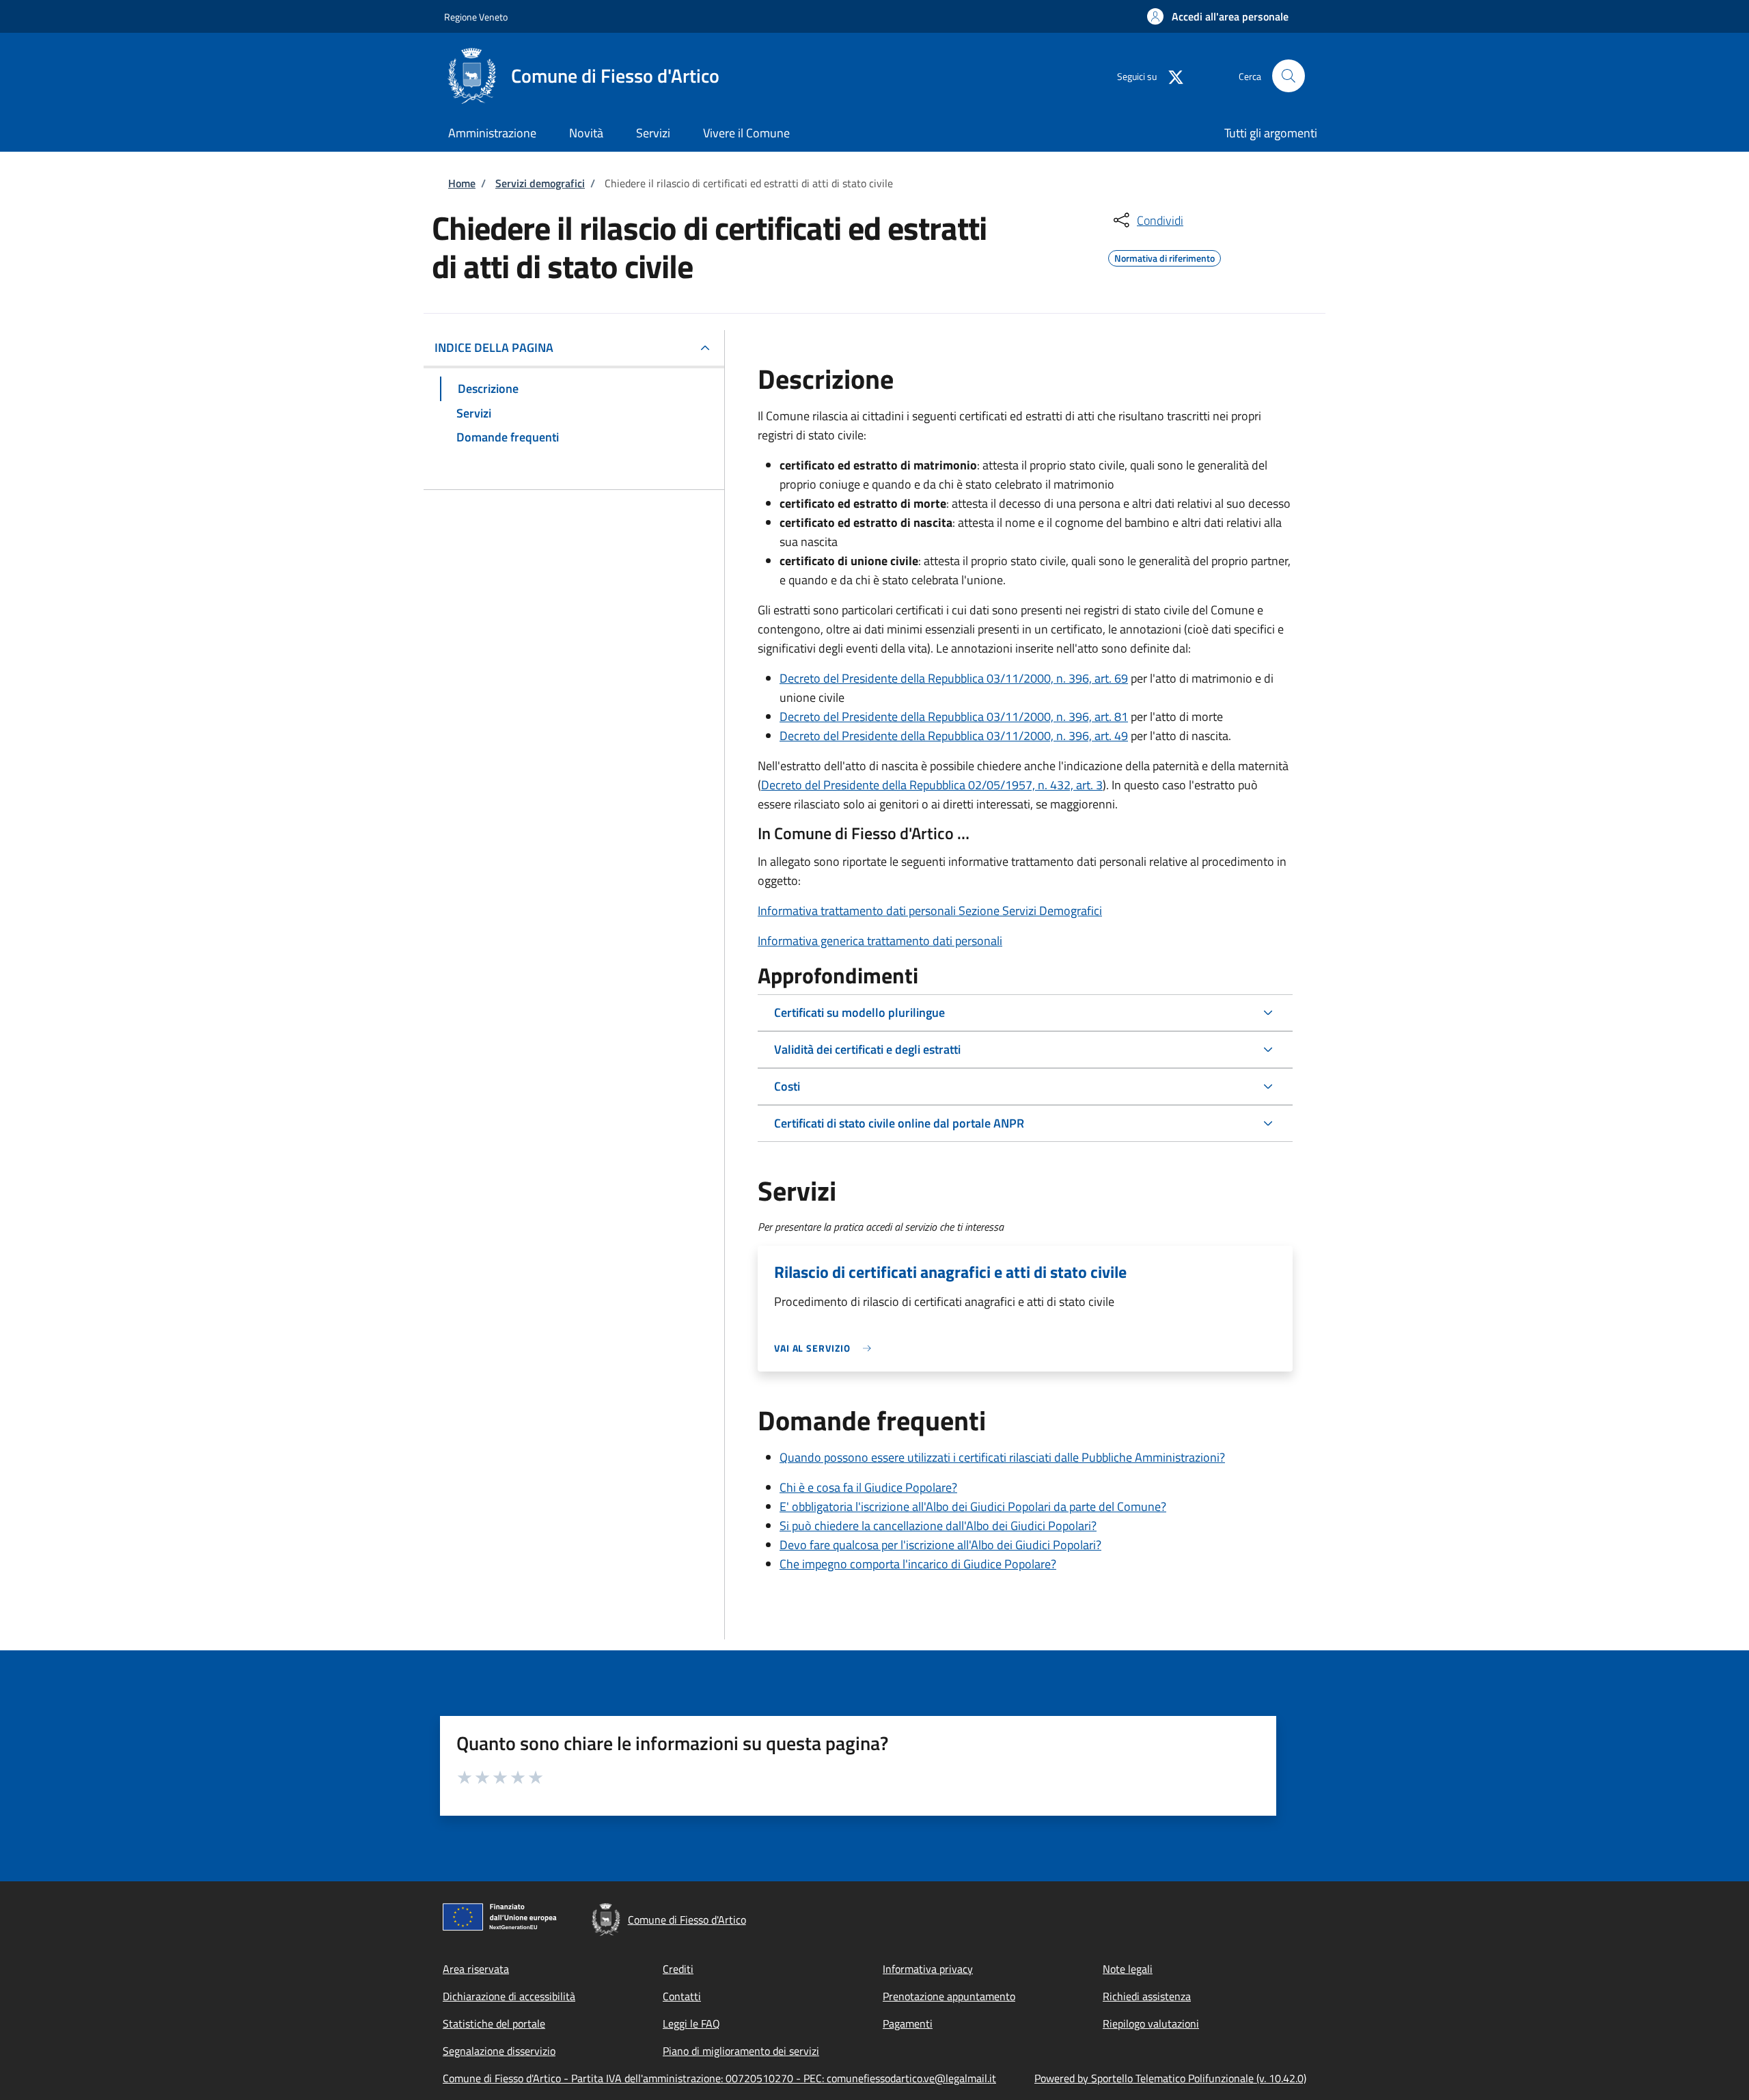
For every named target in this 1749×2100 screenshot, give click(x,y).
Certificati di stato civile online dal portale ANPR (899, 1123)
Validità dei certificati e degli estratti (867, 1049)
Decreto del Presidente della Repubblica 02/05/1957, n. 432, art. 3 (932, 785)
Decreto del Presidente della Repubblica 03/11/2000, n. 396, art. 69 (954, 678)
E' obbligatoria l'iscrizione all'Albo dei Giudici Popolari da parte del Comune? (973, 1506)
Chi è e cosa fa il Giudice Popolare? (868, 1487)
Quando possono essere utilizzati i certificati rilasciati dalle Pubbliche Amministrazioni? (1002, 1457)
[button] (1218, 16)
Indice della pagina (494, 347)
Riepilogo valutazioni (1151, 2023)
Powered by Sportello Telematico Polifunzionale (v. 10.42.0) (1170, 2078)
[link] (826, 1348)
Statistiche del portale (494, 2023)
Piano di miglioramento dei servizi (741, 2051)
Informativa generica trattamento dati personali (880, 941)
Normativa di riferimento (1165, 256)
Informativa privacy (928, 1969)
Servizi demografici (540, 183)
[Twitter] (1170, 76)
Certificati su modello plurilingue (859, 1012)
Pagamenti (908, 2023)
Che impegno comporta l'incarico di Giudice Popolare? (918, 1564)
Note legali (1128, 1969)
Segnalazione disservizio (499, 2051)
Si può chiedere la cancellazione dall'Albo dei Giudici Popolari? (938, 1526)
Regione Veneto (476, 17)
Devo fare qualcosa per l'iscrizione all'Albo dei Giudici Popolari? (940, 1545)
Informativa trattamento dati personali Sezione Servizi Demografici (930, 911)
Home (462, 183)
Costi (787, 1086)
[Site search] (1289, 76)
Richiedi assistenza (1147, 1996)
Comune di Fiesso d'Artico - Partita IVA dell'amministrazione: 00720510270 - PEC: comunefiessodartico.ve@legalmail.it (719, 2078)
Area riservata (476, 1969)
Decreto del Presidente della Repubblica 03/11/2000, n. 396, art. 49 (954, 736)
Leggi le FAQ (691, 2023)
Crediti (678, 1969)
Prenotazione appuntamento (949, 1996)
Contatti (682, 1996)
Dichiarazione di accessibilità (509, 1996)
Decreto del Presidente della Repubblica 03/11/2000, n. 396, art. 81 (954, 717)
